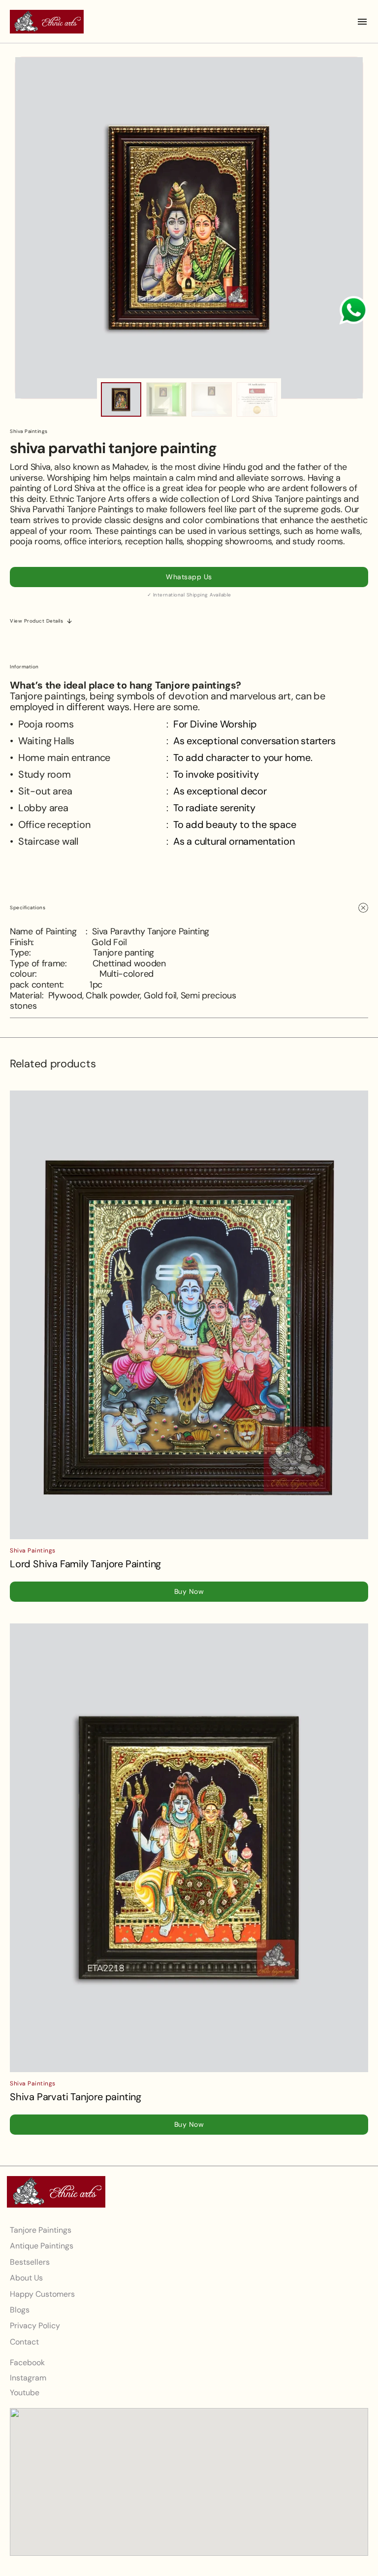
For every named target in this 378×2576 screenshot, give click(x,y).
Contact (24, 2342)
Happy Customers (42, 2294)
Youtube (25, 2393)
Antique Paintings (42, 2246)
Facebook (27, 2363)
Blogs (20, 2310)
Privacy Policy (35, 2326)
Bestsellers (30, 2262)
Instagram (28, 2378)
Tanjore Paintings (41, 2230)
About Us (26, 2278)
